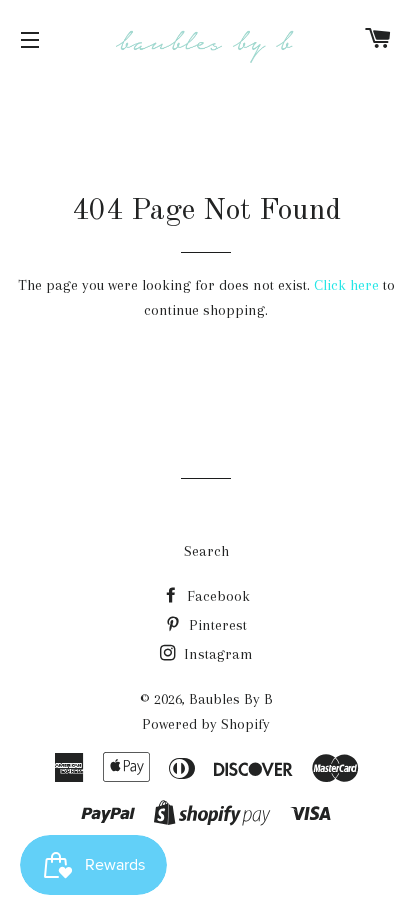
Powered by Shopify (206, 724)
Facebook (216, 596)
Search (206, 551)
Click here (346, 285)
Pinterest (216, 625)
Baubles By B (231, 699)
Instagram (216, 654)
